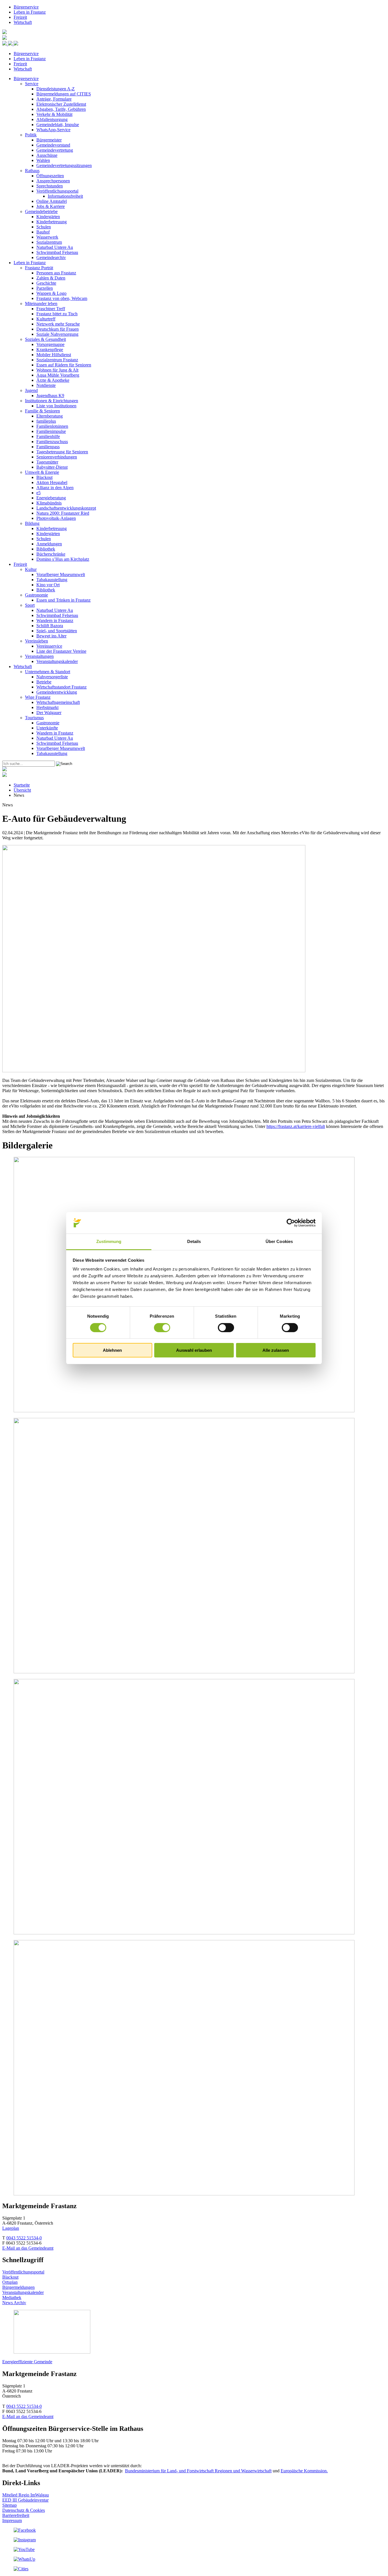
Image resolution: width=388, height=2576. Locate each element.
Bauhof (43, 232)
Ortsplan (10, 2282)
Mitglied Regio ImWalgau (26, 2495)
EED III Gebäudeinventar (25, 2500)
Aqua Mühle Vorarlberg (58, 375)
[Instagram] (25, 2540)
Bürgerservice (26, 7)
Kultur (31, 569)
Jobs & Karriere (51, 206)
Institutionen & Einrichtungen (52, 401)
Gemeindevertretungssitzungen (64, 165)
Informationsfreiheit (65, 196)
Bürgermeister (49, 140)
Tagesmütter (47, 462)
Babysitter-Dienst (52, 467)
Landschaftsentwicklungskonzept (66, 508)
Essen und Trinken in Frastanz (63, 600)
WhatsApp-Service (53, 130)
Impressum (12, 2520)
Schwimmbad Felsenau (57, 252)
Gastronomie (36, 595)
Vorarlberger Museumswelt (61, 574)
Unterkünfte (47, 728)
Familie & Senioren (42, 411)
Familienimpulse (51, 431)
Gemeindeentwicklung (57, 692)
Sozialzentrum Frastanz (57, 360)
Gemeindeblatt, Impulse (58, 125)
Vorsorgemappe (50, 344)
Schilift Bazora (50, 626)
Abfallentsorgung (52, 119)
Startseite (22, 785)
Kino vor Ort (48, 585)
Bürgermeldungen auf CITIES (64, 94)
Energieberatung (51, 498)
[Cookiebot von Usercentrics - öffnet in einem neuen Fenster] (291, 1223)
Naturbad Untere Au (55, 247)
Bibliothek (46, 549)
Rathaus (32, 171)
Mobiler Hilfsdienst (54, 355)
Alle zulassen (276, 1350)
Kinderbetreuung (52, 222)
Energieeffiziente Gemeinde (27, 2362)
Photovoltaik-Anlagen (56, 518)
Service (32, 84)
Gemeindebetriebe (41, 211)
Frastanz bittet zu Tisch (57, 314)
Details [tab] (194, 1241)
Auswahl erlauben (194, 1350)
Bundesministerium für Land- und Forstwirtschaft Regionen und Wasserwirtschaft (198, 2471)
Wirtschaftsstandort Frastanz (61, 687)
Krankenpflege (50, 350)
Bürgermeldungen (18, 2287)
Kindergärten (48, 217)
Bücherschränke (51, 554)
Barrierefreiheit (16, 2515)
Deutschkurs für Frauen (58, 329)
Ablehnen (112, 1350)
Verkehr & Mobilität (54, 114)
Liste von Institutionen (56, 406)
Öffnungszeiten (50, 176)
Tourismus (34, 718)
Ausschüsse (47, 155)
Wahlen (43, 160)
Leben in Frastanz (30, 12)
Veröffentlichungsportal (57, 191)
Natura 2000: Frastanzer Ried (63, 513)
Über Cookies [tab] (279, 1241)
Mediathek (12, 2297)
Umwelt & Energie (42, 472)
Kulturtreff (46, 319)
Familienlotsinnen (52, 426)
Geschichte (46, 283)
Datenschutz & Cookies (24, 2510)
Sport (30, 605)
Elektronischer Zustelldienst (61, 104)
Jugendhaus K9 (50, 396)
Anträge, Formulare (54, 99)
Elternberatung (50, 416)
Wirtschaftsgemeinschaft (58, 702)
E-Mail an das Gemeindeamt (28, 2248)
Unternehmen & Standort (48, 672)
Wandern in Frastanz (55, 620)
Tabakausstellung (52, 580)
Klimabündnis (49, 503)
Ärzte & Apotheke (53, 380)
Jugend (31, 390)
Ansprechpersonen (53, 181)
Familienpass (48, 447)
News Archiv (14, 2303)
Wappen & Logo (51, 293)
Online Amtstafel (52, 201)
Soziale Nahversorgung (57, 334)
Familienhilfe (48, 436)
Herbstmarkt (47, 707)
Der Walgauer (49, 713)
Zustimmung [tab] (109, 1241)
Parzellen (45, 288)
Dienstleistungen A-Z (56, 89)
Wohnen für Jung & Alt (57, 370)
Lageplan (11, 2228)
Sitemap (10, 2505)
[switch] (162, 1328)
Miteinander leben (41, 304)
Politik (31, 135)
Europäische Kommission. (304, 2471)
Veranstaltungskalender (57, 661)
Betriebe (44, 682)
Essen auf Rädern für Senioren (64, 365)
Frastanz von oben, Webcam (62, 298)
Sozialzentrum (49, 242)
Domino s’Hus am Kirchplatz (63, 559)
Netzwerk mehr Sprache (58, 324)
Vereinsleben (36, 641)
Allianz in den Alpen (55, 488)
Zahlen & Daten (51, 278)
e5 (38, 493)
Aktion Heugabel (52, 482)
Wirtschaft (23, 22)
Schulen (44, 227)
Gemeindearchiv (51, 257)
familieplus (46, 421)
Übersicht (22, 790)
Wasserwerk (47, 237)
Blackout (44, 477)
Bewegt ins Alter (51, 636)
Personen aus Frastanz (56, 273)
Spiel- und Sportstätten (57, 631)
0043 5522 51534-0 (24, 2238)
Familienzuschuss (52, 442)
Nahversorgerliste (52, 677)
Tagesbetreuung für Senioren (62, 452)
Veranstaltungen (39, 656)
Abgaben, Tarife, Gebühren (61, 109)
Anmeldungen (49, 544)
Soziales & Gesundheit (45, 339)
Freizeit (20, 17)
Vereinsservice (49, 646)
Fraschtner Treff (51, 309)
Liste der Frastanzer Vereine (61, 651)
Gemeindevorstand (53, 145)
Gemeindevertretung (55, 150)
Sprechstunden (50, 186)
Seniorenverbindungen (57, 457)
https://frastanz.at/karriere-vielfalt (296, 1126)
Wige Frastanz (38, 697)
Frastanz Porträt (39, 268)
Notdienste (46, 385)
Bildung (32, 523)
